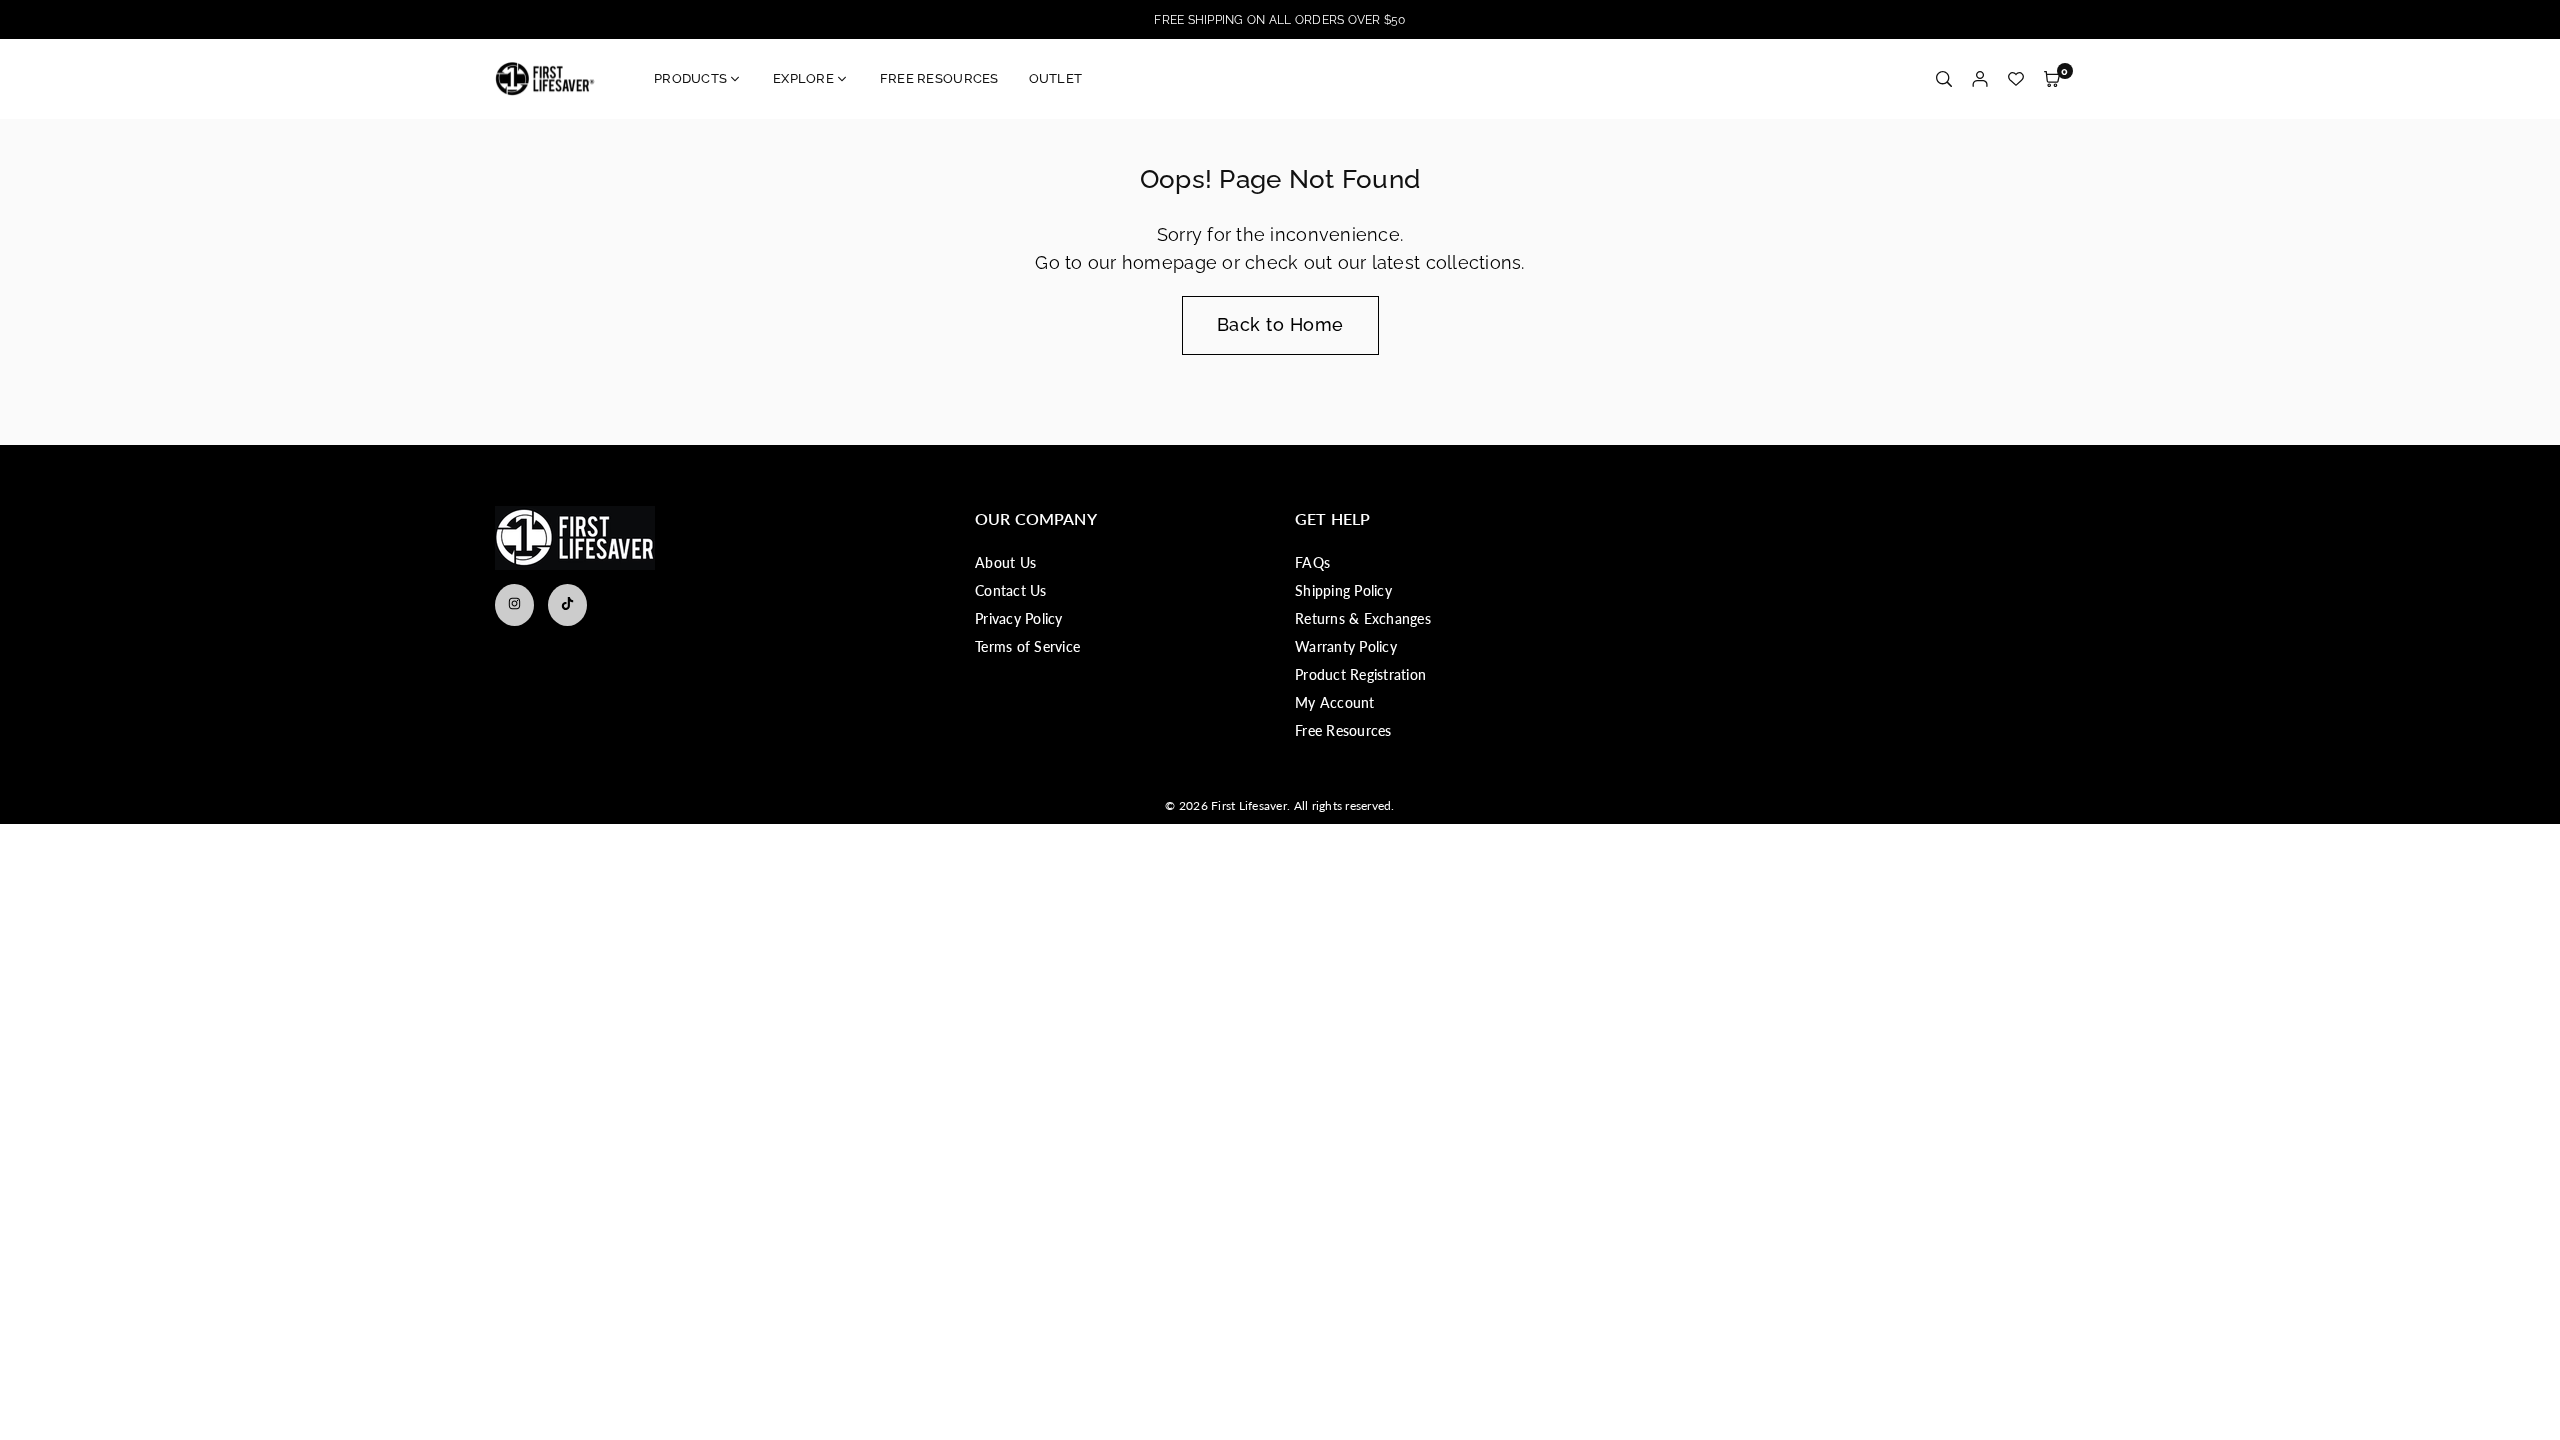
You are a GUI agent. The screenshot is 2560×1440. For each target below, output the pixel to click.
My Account (1335, 702)
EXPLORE (803, 78)
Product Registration (1360, 674)
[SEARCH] (1944, 79)
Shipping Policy (1343, 590)
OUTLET (1056, 78)
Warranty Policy (1346, 646)
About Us (1005, 562)
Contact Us (1011, 590)
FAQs (1312, 562)
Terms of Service (1027, 646)
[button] (2052, 79)
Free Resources (1343, 730)
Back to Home (1280, 324)
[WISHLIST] (2016, 79)
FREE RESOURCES (939, 78)
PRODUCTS (690, 78)
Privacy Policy (1019, 618)
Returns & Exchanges (1363, 618)
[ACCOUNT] (1980, 79)
